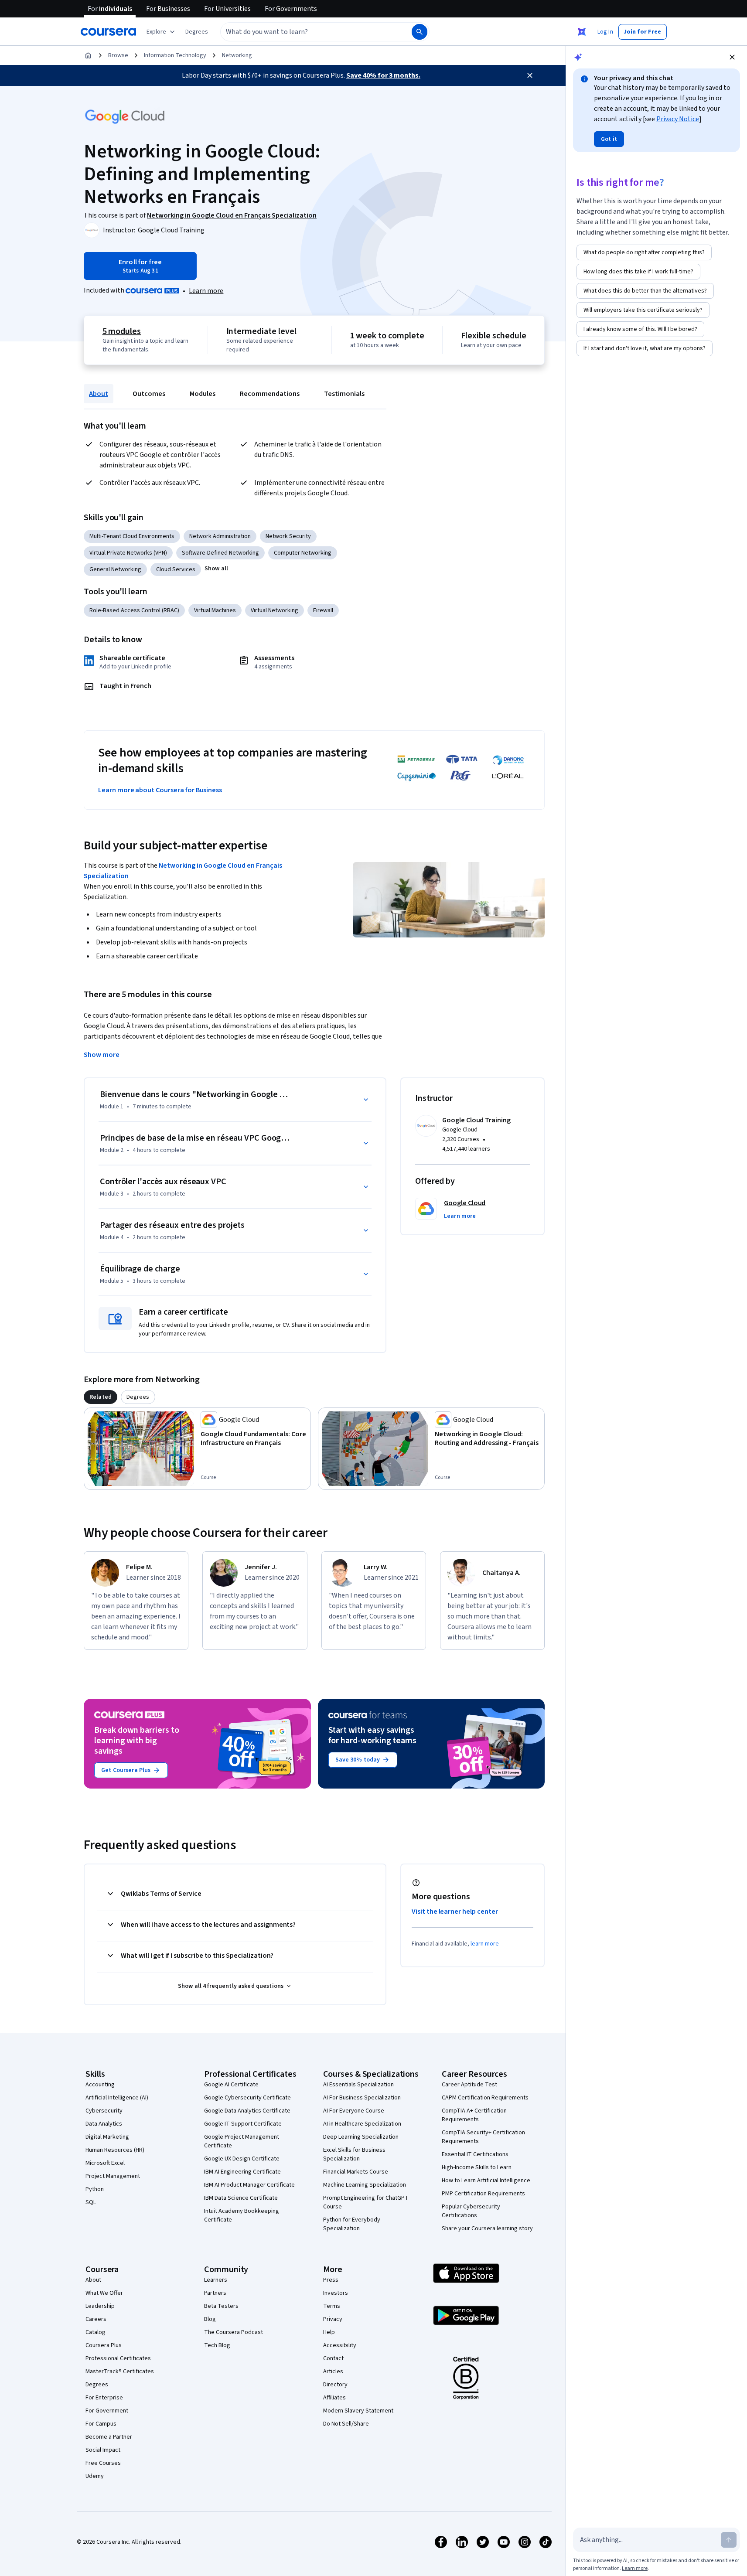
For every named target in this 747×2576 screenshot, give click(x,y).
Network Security (288, 536)
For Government (107, 2411)
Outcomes (149, 394)
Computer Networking (303, 553)
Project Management (113, 2176)
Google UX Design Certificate (242, 2159)
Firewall (323, 610)
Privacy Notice (678, 119)
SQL (91, 2202)
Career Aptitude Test (469, 2085)
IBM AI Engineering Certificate (242, 2172)
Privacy (333, 2319)
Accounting (100, 2085)
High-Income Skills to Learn (477, 2167)
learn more (485, 1944)
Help (329, 2332)
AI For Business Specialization (362, 2098)
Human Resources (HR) (115, 2150)
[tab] (101, 1397)
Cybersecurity (104, 2111)
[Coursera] (108, 32)
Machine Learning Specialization (365, 2185)
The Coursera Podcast (234, 2332)
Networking (237, 55)
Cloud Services (176, 569)
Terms (332, 2306)
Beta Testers (221, 2306)
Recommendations (270, 394)
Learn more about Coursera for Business (160, 790)
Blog (210, 2319)
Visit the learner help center (455, 1912)
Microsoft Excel (105, 2163)
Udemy (95, 2476)
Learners (216, 2280)
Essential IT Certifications (475, 2154)
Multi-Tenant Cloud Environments (132, 536)
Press (331, 2280)
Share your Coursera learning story (487, 2228)
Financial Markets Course (356, 2172)
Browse (118, 55)
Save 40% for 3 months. (383, 75)
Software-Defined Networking (220, 553)
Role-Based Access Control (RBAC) (134, 610)
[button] (197, 32)
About (99, 394)
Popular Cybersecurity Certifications (471, 2211)
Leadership (100, 2306)
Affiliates (334, 2398)
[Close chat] (732, 57)
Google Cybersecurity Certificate (247, 2098)
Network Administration (220, 536)
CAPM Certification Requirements (485, 2098)
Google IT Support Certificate (243, 2124)
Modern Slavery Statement (358, 2411)
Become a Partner (109, 2437)
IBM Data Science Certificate (241, 2198)
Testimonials (344, 394)
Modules (203, 394)
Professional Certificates (118, 2358)
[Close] (530, 75)
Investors (336, 2293)
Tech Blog (217, 2345)
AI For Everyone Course (354, 2111)
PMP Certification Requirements (483, 2194)
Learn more (206, 291)
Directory (335, 2385)
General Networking (115, 569)
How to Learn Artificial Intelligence (486, 2181)
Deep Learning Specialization (361, 2137)
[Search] (420, 32)
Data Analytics (104, 2124)
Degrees (97, 2385)
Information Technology (175, 55)
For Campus (101, 2424)
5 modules (122, 331)
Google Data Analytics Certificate (247, 2111)
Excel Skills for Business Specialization (354, 2154)
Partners (215, 2293)
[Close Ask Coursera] (582, 32)
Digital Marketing (107, 2137)
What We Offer (104, 2293)
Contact (333, 2358)
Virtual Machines (215, 610)
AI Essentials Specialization (358, 2085)
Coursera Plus (104, 2345)
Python (95, 2189)
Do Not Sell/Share (346, 2424)
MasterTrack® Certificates (120, 2372)
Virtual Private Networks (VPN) (128, 553)
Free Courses (103, 2463)
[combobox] (307, 32)
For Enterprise (104, 2398)
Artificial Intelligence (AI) (117, 2098)
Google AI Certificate (231, 2085)
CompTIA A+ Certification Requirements (474, 2115)
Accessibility (340, 2345)
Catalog (96, 2332)
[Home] (88, 55)
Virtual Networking (275, 610)
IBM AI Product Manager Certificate (249, 2185)
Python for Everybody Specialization (352, 2224)
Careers (96, 2319)
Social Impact (103, 2450)
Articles (333, 2372)
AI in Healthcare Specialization (362, 2124)
